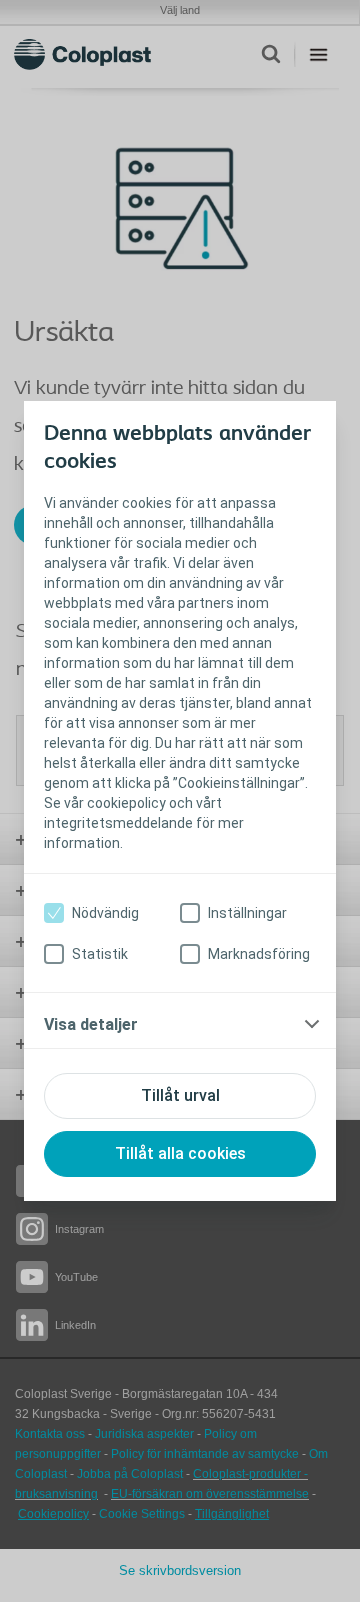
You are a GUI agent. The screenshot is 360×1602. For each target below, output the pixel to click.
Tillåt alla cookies (180, 1153)
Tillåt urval (180, 1095)
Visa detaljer (91, 1024)
